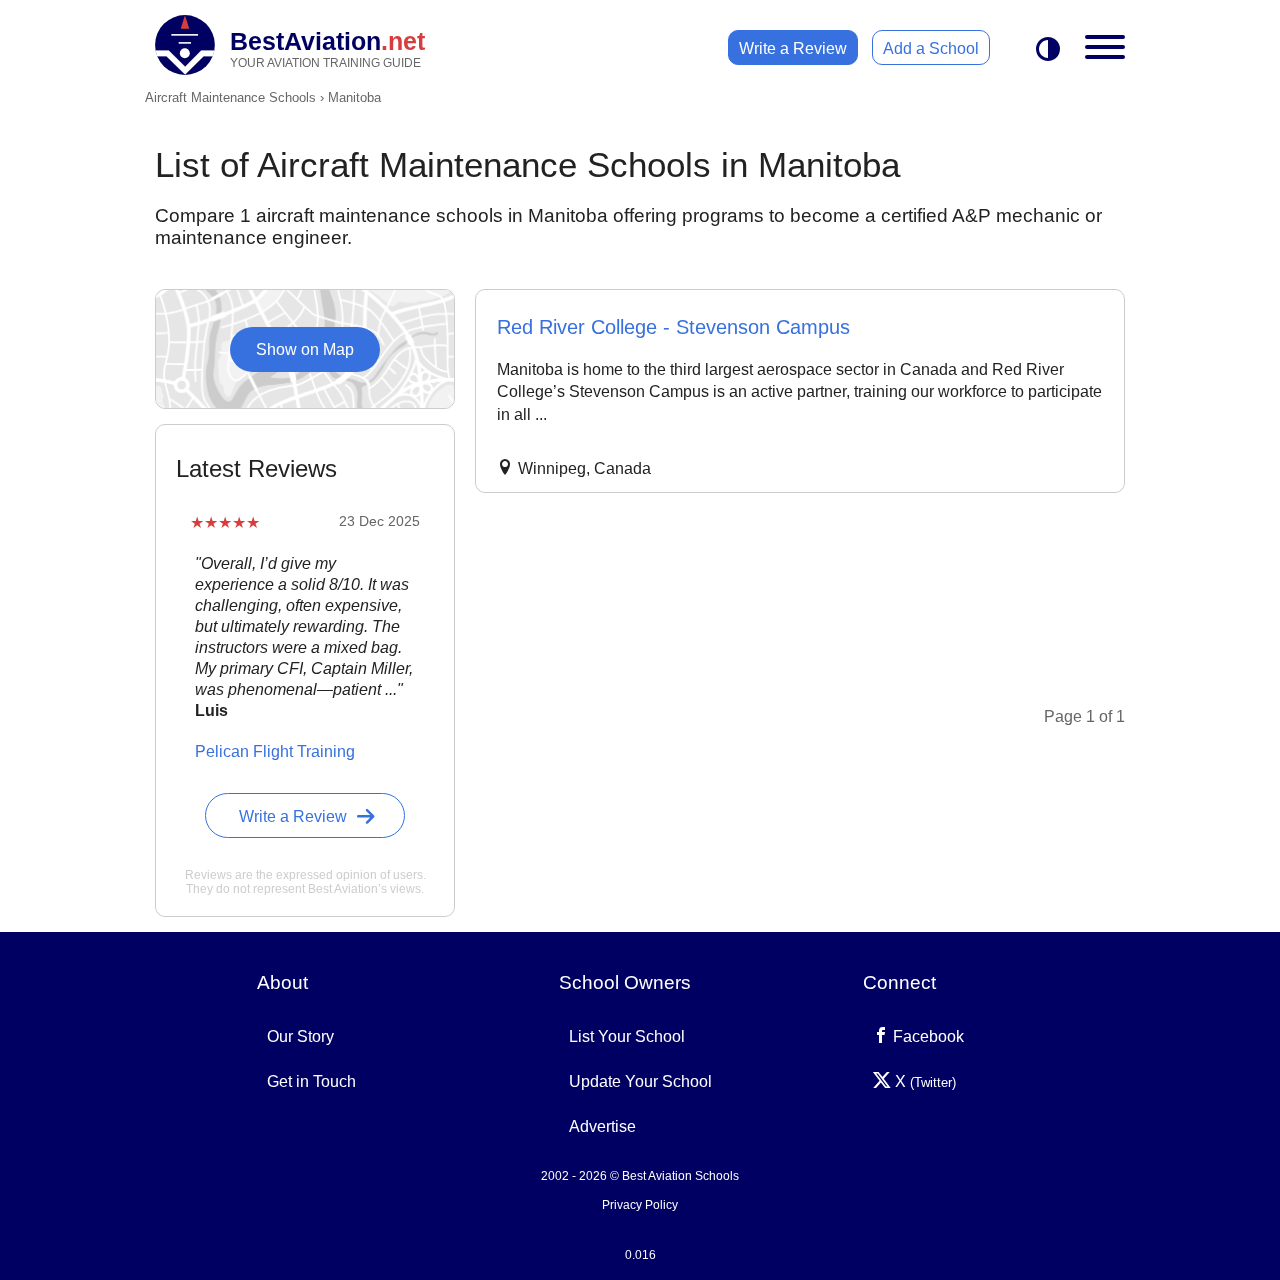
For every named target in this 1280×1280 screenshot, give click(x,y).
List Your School (627, 1036)
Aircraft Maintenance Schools (230, 97)
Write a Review (793, 48)
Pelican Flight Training (275, 751)
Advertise (602, 1126)
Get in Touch (311, 1081)
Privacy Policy (640, 1205)
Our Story (300, 1036)
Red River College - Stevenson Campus (673, 327)
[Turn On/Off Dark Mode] (1048, 50)
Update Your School (640, 1081)
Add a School (931, 48)
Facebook (926, 1036)
